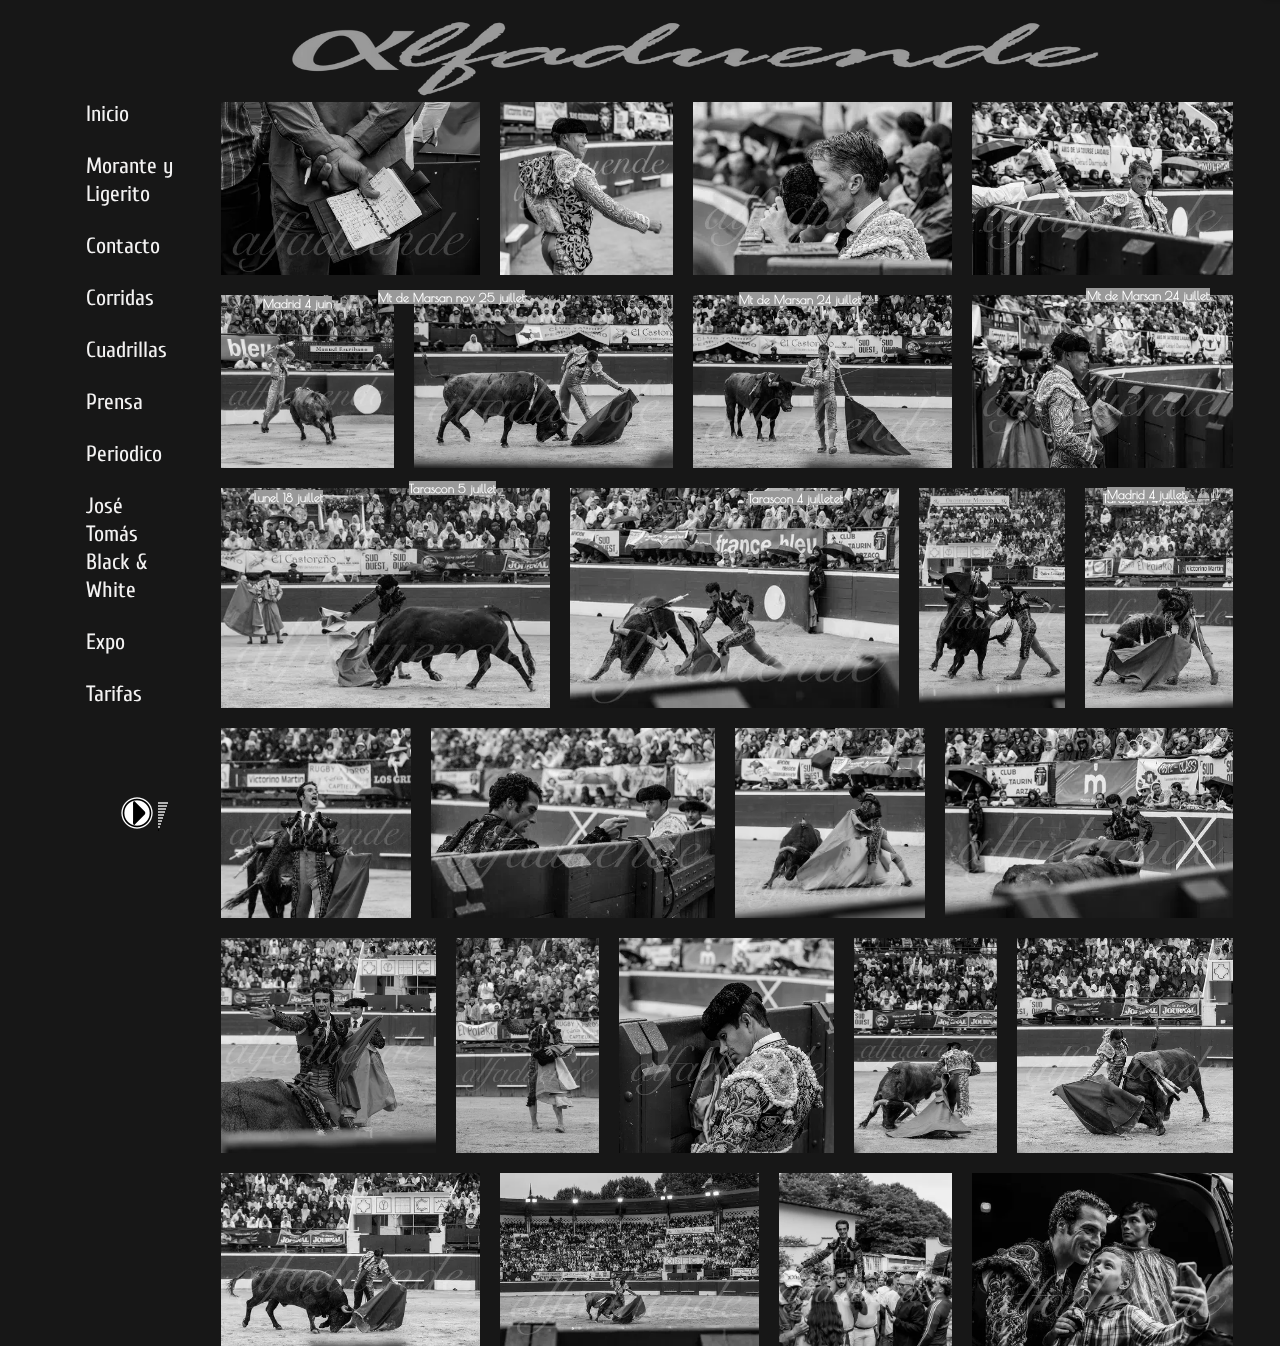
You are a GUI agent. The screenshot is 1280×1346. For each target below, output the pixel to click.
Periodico (124, 454)
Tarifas (114, 694)
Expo (105, 642)
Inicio (107, 114)
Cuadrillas (126, 350)
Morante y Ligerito (129, 180)
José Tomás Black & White (116, 548)
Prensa (114, 402)
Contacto (123, 246)
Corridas (120, 298)
